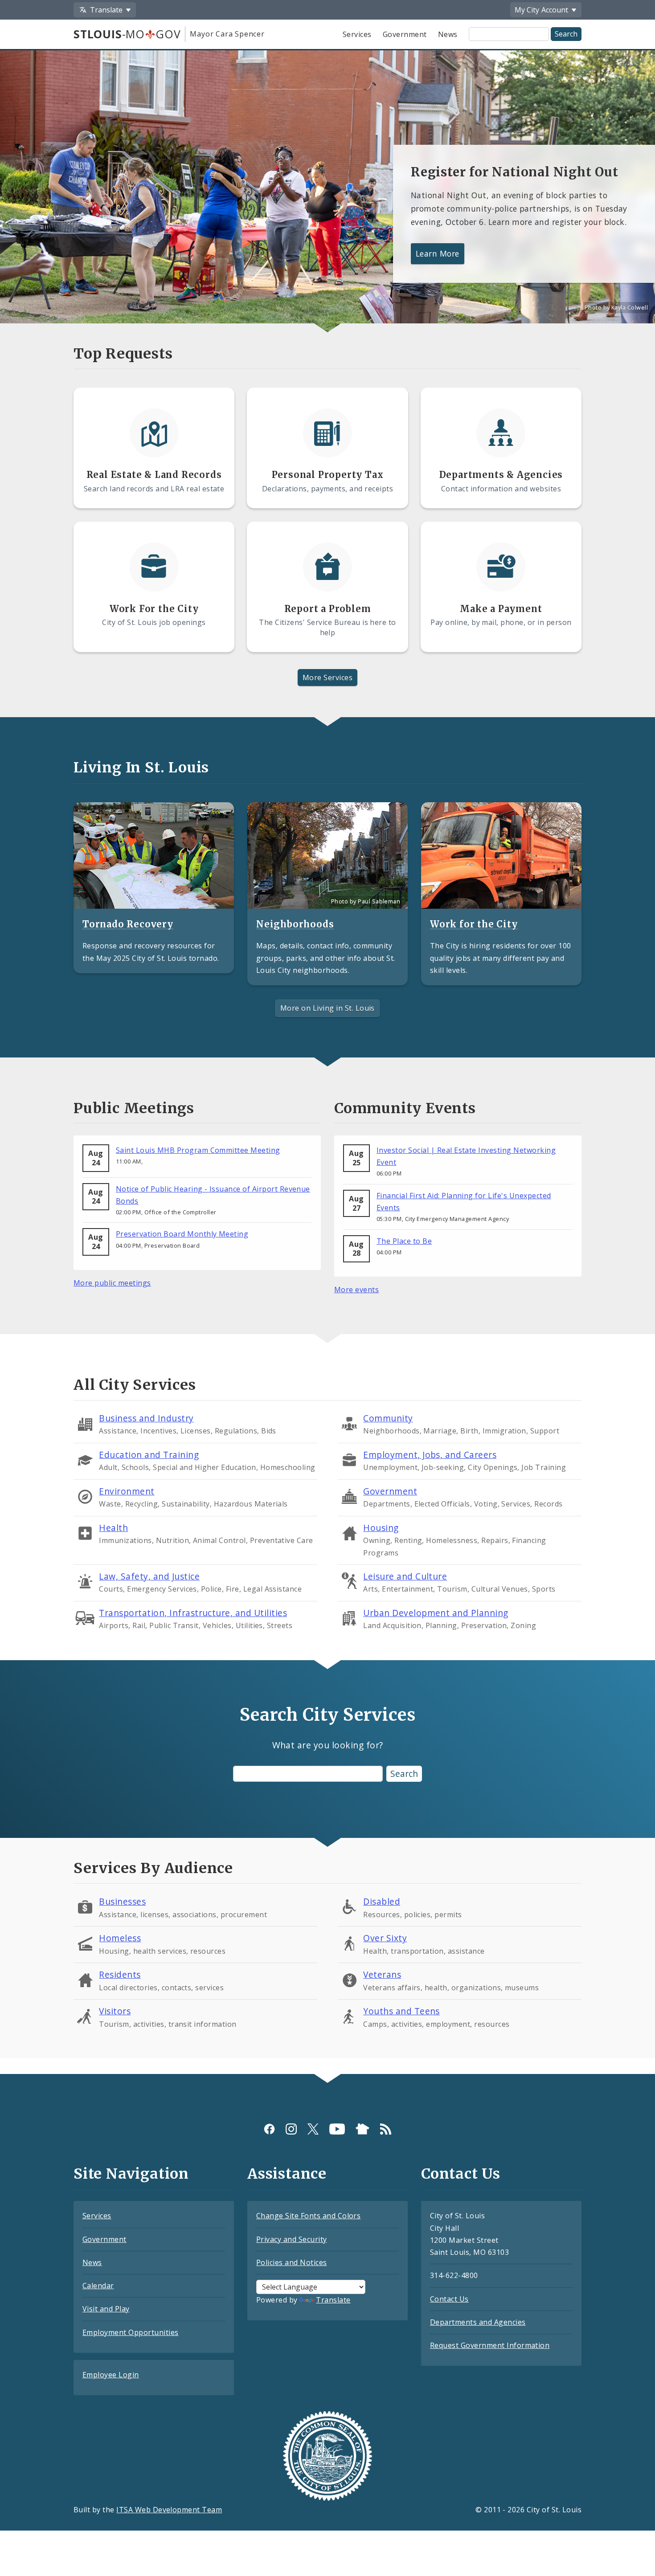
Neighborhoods (295, 924)
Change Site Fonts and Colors (308, 2216)
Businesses (122, 1901)
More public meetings (112, 1283)
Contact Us (449, 2299)
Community (388, 1418)
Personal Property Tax (328, 475)
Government (405, 34)
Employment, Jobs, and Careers (430, 1455)
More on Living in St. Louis (327, 1008)
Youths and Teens (401, 2011)
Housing (381, 1528)
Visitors (115, 2011)
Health (113, 1528)
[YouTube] (337, 2129)
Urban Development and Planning (436, 1613)
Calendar (98, 2286)
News (448, 34)
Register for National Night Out (515, 172)
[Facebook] (269, 2129)
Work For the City (154, 609)
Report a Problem (328, 609)
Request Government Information (490, 2345)
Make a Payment (501, 609)
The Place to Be (404, 1241)
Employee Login (111, 2375)
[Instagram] (291, 2129)
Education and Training (149, 1455)
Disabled (382, 1901)
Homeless (120, 1938)
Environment (127, 1491)
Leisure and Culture (405, 1576)
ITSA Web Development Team (169, 2510)
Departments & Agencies (501, 475)
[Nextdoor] (362, 2129)
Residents (120, 1974)
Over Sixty (385, 1938)
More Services (327, 678)
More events (356, 1290)
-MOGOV (127, 34)
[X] (313, 2129)
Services (357, 34)
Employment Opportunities (131, 2332)
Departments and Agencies (478, 2322)
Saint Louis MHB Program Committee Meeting (198, 1150)
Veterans (382, 1974)
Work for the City (474, 924)
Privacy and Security (292, 2239)
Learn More (438, 253)
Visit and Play (106, 2309)
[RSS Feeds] (386, 2129)
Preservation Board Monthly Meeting (182, 1234)
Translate (333, 2300)
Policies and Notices (292, 2262)
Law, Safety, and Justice (149, 1576)
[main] (327, 1055)
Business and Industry (146, 1418)
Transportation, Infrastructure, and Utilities (193, 1613)
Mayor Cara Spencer (227, 34)
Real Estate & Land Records (154, 475)
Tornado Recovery (128, 924)
